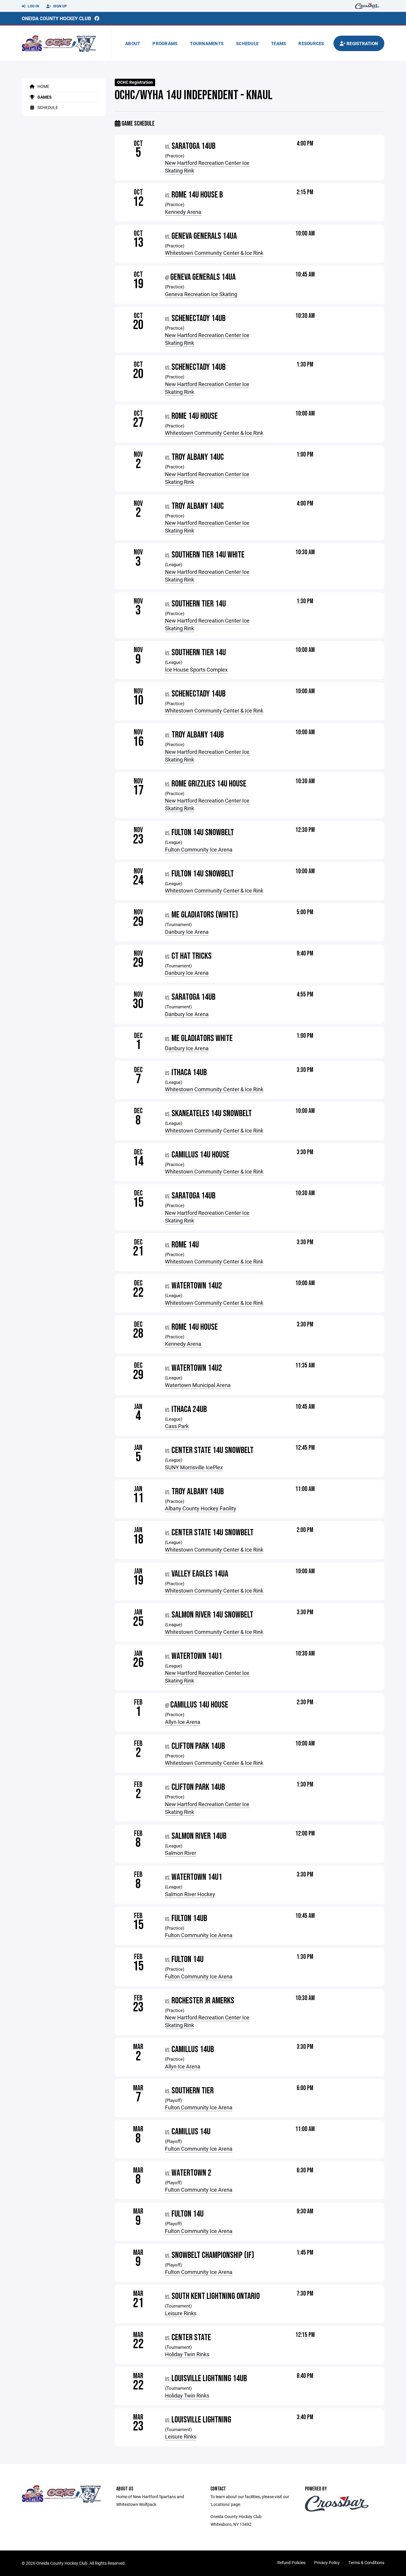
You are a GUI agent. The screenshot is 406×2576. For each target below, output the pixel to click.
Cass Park (177, 1426)
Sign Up (60, 6)
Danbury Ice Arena (187, 932)
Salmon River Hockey (190, 1894)
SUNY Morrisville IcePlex (194, 1467)
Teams (278, 43)
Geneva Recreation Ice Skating (201, 294)
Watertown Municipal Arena (198, 1385)
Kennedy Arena (183, 212)
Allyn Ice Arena (183, 1722)
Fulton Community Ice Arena (199, 849)
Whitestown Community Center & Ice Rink (214, 253)
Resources (311, 43)
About (133, 43)
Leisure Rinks (181, 2313)
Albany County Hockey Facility (201, 1508)
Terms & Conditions (366, 2562)
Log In (33, 6)
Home (43, 86)
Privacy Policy (327, 2562)
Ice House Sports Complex (196, 669)
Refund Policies (291, 2562)
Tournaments (207, 43)
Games (44, 97)
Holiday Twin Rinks (187, 2354)
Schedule (247, 43)
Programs (165, 43)
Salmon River (181, 1853)
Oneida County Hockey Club (56, 18)
